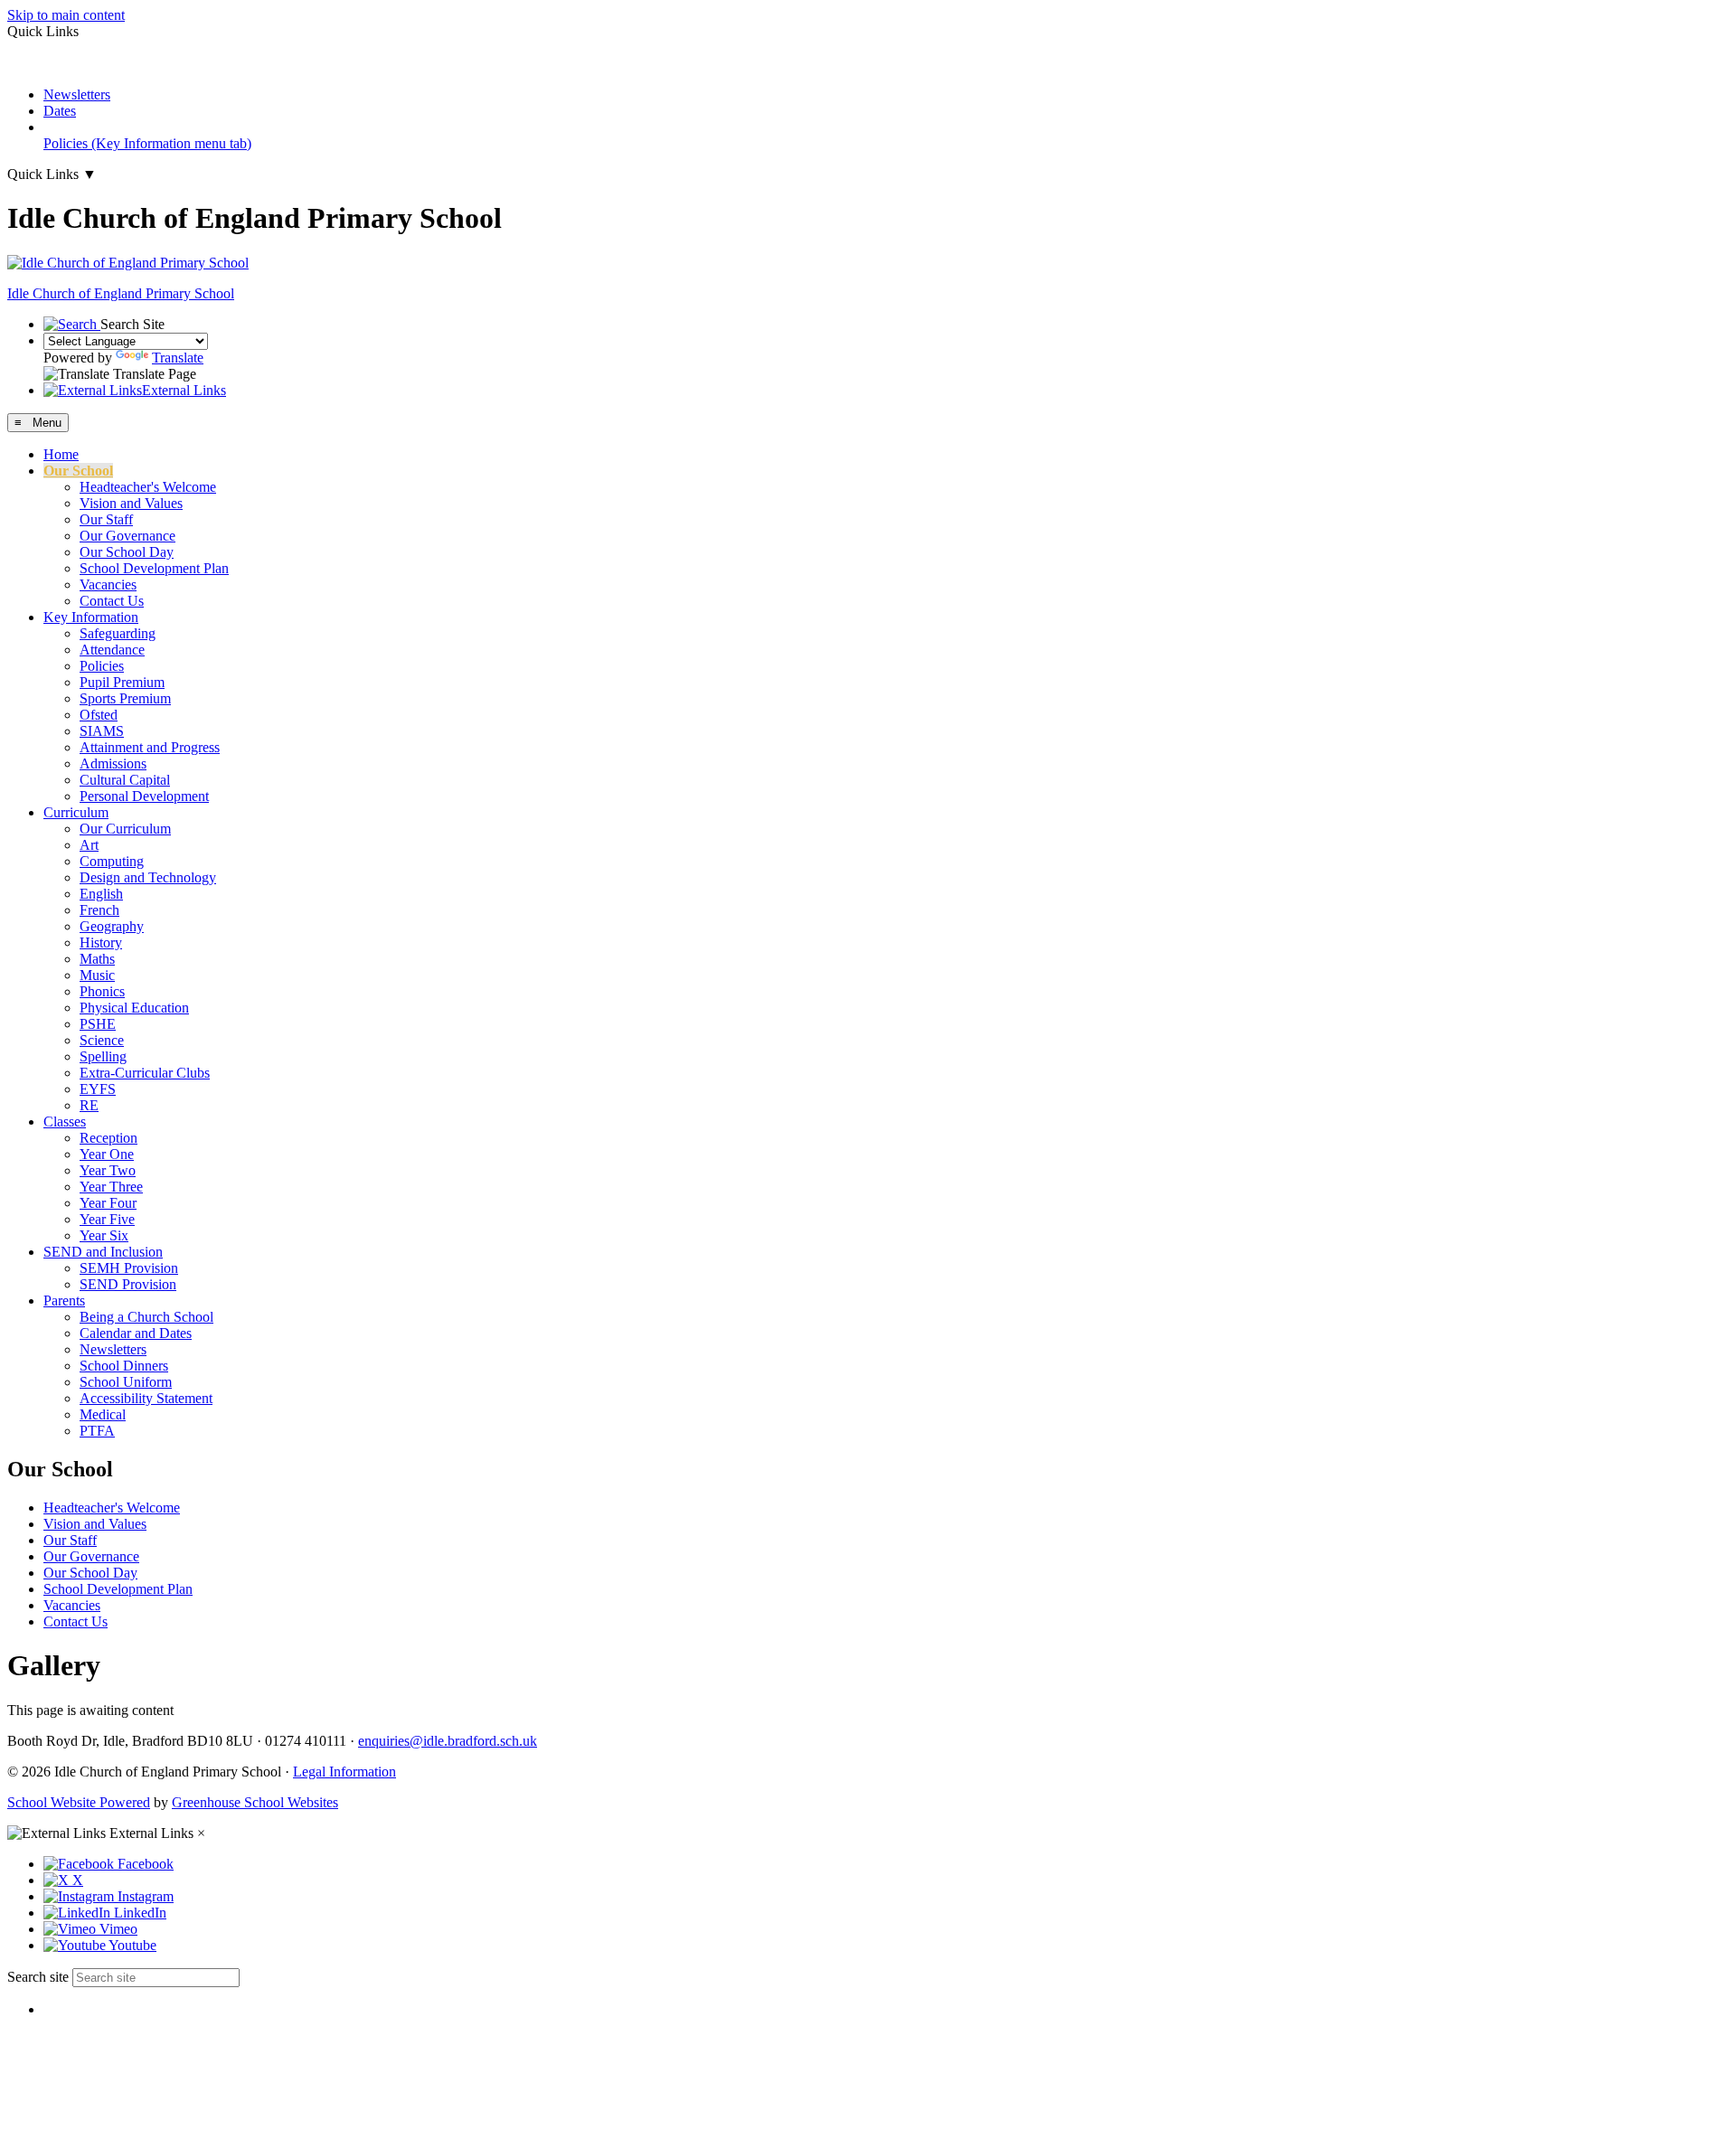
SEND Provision (128, 1284)
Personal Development (144, 796)
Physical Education (134, 1008)
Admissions (113, 763)
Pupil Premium (122, 682)
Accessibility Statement (146, 1398)
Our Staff (106, 519)
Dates (60, 111)
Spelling (103, 1056)
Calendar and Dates (136, 1333)
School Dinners (124, 1366)
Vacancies (108, 584)
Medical (103, 1414)
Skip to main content (66, 15)
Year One (107, 1154)
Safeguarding (118, 633)
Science (102, 1040)
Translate (178, 358)
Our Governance (127, 536)
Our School (78, 471)
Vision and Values (131, 503)
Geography (112, 926)
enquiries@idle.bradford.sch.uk (448, 1741)
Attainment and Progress (150, 747)
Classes (65, 1122)
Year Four (108, 1203)
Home (61, 454)
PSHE (98, 1024)
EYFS (98, 1089)
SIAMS (102, 731)
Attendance (112, 650)
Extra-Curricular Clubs (145, 1073)
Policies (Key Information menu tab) (147, 143)
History (101, 942)
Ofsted (99, 715)
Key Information (91, 617)
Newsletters (77, 94)
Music (97, 975)
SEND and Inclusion (103, 1252)
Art (89, 845)
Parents (64, 1301)
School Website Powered (79, 1802)
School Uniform (126, 1382)
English (101, 894)
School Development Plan (154, 568)
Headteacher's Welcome (148, 487)
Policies (102, 666)
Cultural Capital (125, 780)
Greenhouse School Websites (255, 1802)
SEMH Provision (129, 1268)
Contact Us (112, 601)
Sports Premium (125, 698)
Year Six (104, 1235)
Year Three (111, 1187)
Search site (38, 1977)
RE (89, 1105)
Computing (112, 861)
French (99, 910)
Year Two (108, 1170)
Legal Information (344, 1772)
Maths (97, 959)
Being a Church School (146, 1317)
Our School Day (127, 552)
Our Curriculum (125, 829)
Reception (108, 1138)
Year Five (107, 1219)
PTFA (97, 1431)
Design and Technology (148, 877)
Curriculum (76, 812)
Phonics (102, 991)
